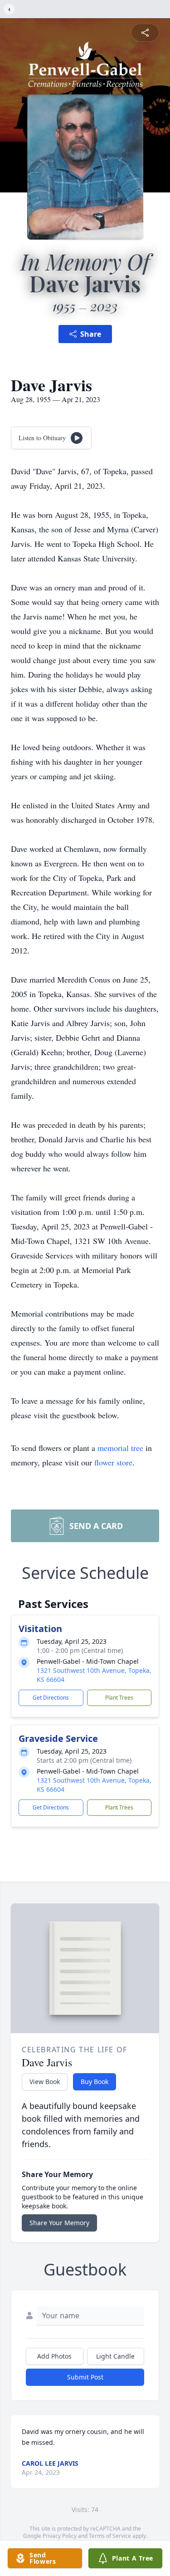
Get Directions (51, 1698)
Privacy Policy (60, 2536)
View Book (45, 2082)
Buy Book (95, 2082)
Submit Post (85, 2377)
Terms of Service (110, 2536)
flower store (113, 1462)
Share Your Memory (59, 2223)
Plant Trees (119, 1698)
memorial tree (120, 1448)
